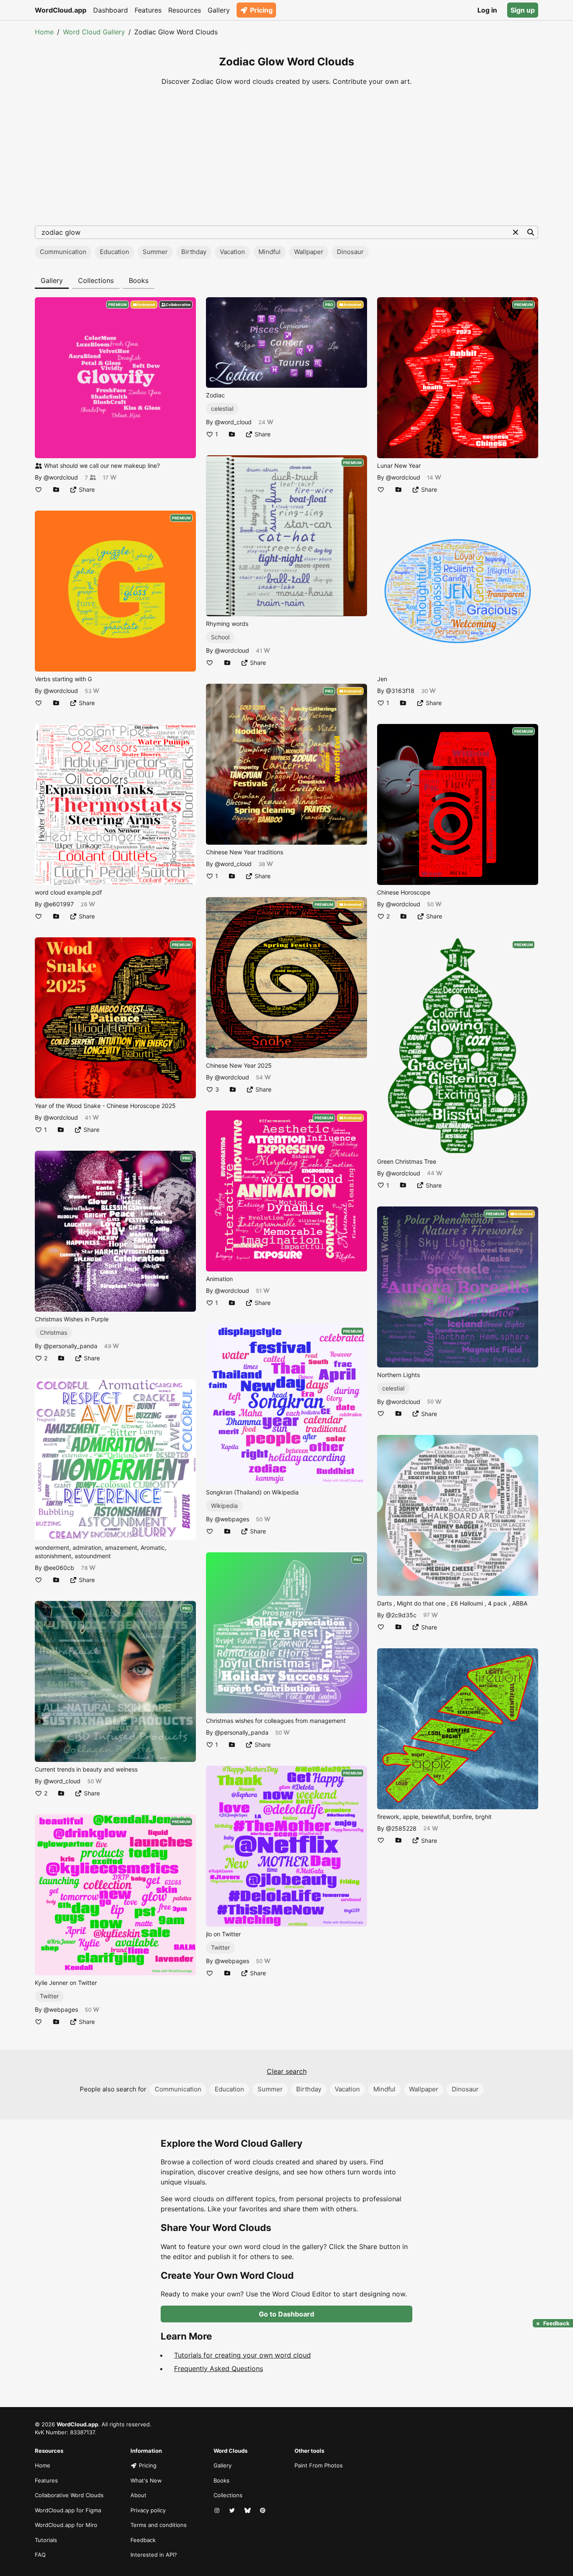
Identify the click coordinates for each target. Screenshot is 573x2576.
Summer (155, 252)
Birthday (194, 252)
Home (44, 32)
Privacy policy (148, 2510)
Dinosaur (350, 252)
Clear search (287, 2071)
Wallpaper (309, 252)
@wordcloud (61, 477)
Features (148, 10)
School (220, 637)
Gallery (219, 10)
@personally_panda (70, 1346)
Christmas (53, 1332)
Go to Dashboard (286, 2314)
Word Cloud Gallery (94, 32)
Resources (185, 10)
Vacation (232, 252)
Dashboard (111, 10)
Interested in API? (154, 2555)
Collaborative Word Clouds (69, 2495)
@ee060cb (59, 1568)
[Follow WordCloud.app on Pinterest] (263, 2511)
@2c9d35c (401, 1615)
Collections (96, 280)
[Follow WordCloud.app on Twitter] (233, 2511)
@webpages (61, 2009)
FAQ (40, 2555)
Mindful (270, 252)
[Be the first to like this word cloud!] (39, 489)
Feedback (143, 2540)
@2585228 (401, 1828)
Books (139, 280)
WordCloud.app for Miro (66, 2525)
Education (115, 252)
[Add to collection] (56, 489)
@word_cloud (62, 1781)
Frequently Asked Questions (219, 2368)
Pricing (261, 10)
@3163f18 (400, 691)
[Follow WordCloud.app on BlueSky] (248, 2511)
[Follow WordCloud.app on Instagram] (218, 2511)
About (138, 2495)
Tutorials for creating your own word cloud (242, 2355)
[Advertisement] (286, 156)
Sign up (523, 10)
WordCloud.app (61, 10)
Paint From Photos (319, 2465)
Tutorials (46, 2540)
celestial (222, 409)
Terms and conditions (159, 2525)
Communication (63, 252)
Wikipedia (224, 1506)
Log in (487, 10)
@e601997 (59, 904)
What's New (146, 2480)
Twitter (49, 1996)
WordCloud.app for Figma (68, 2510)
